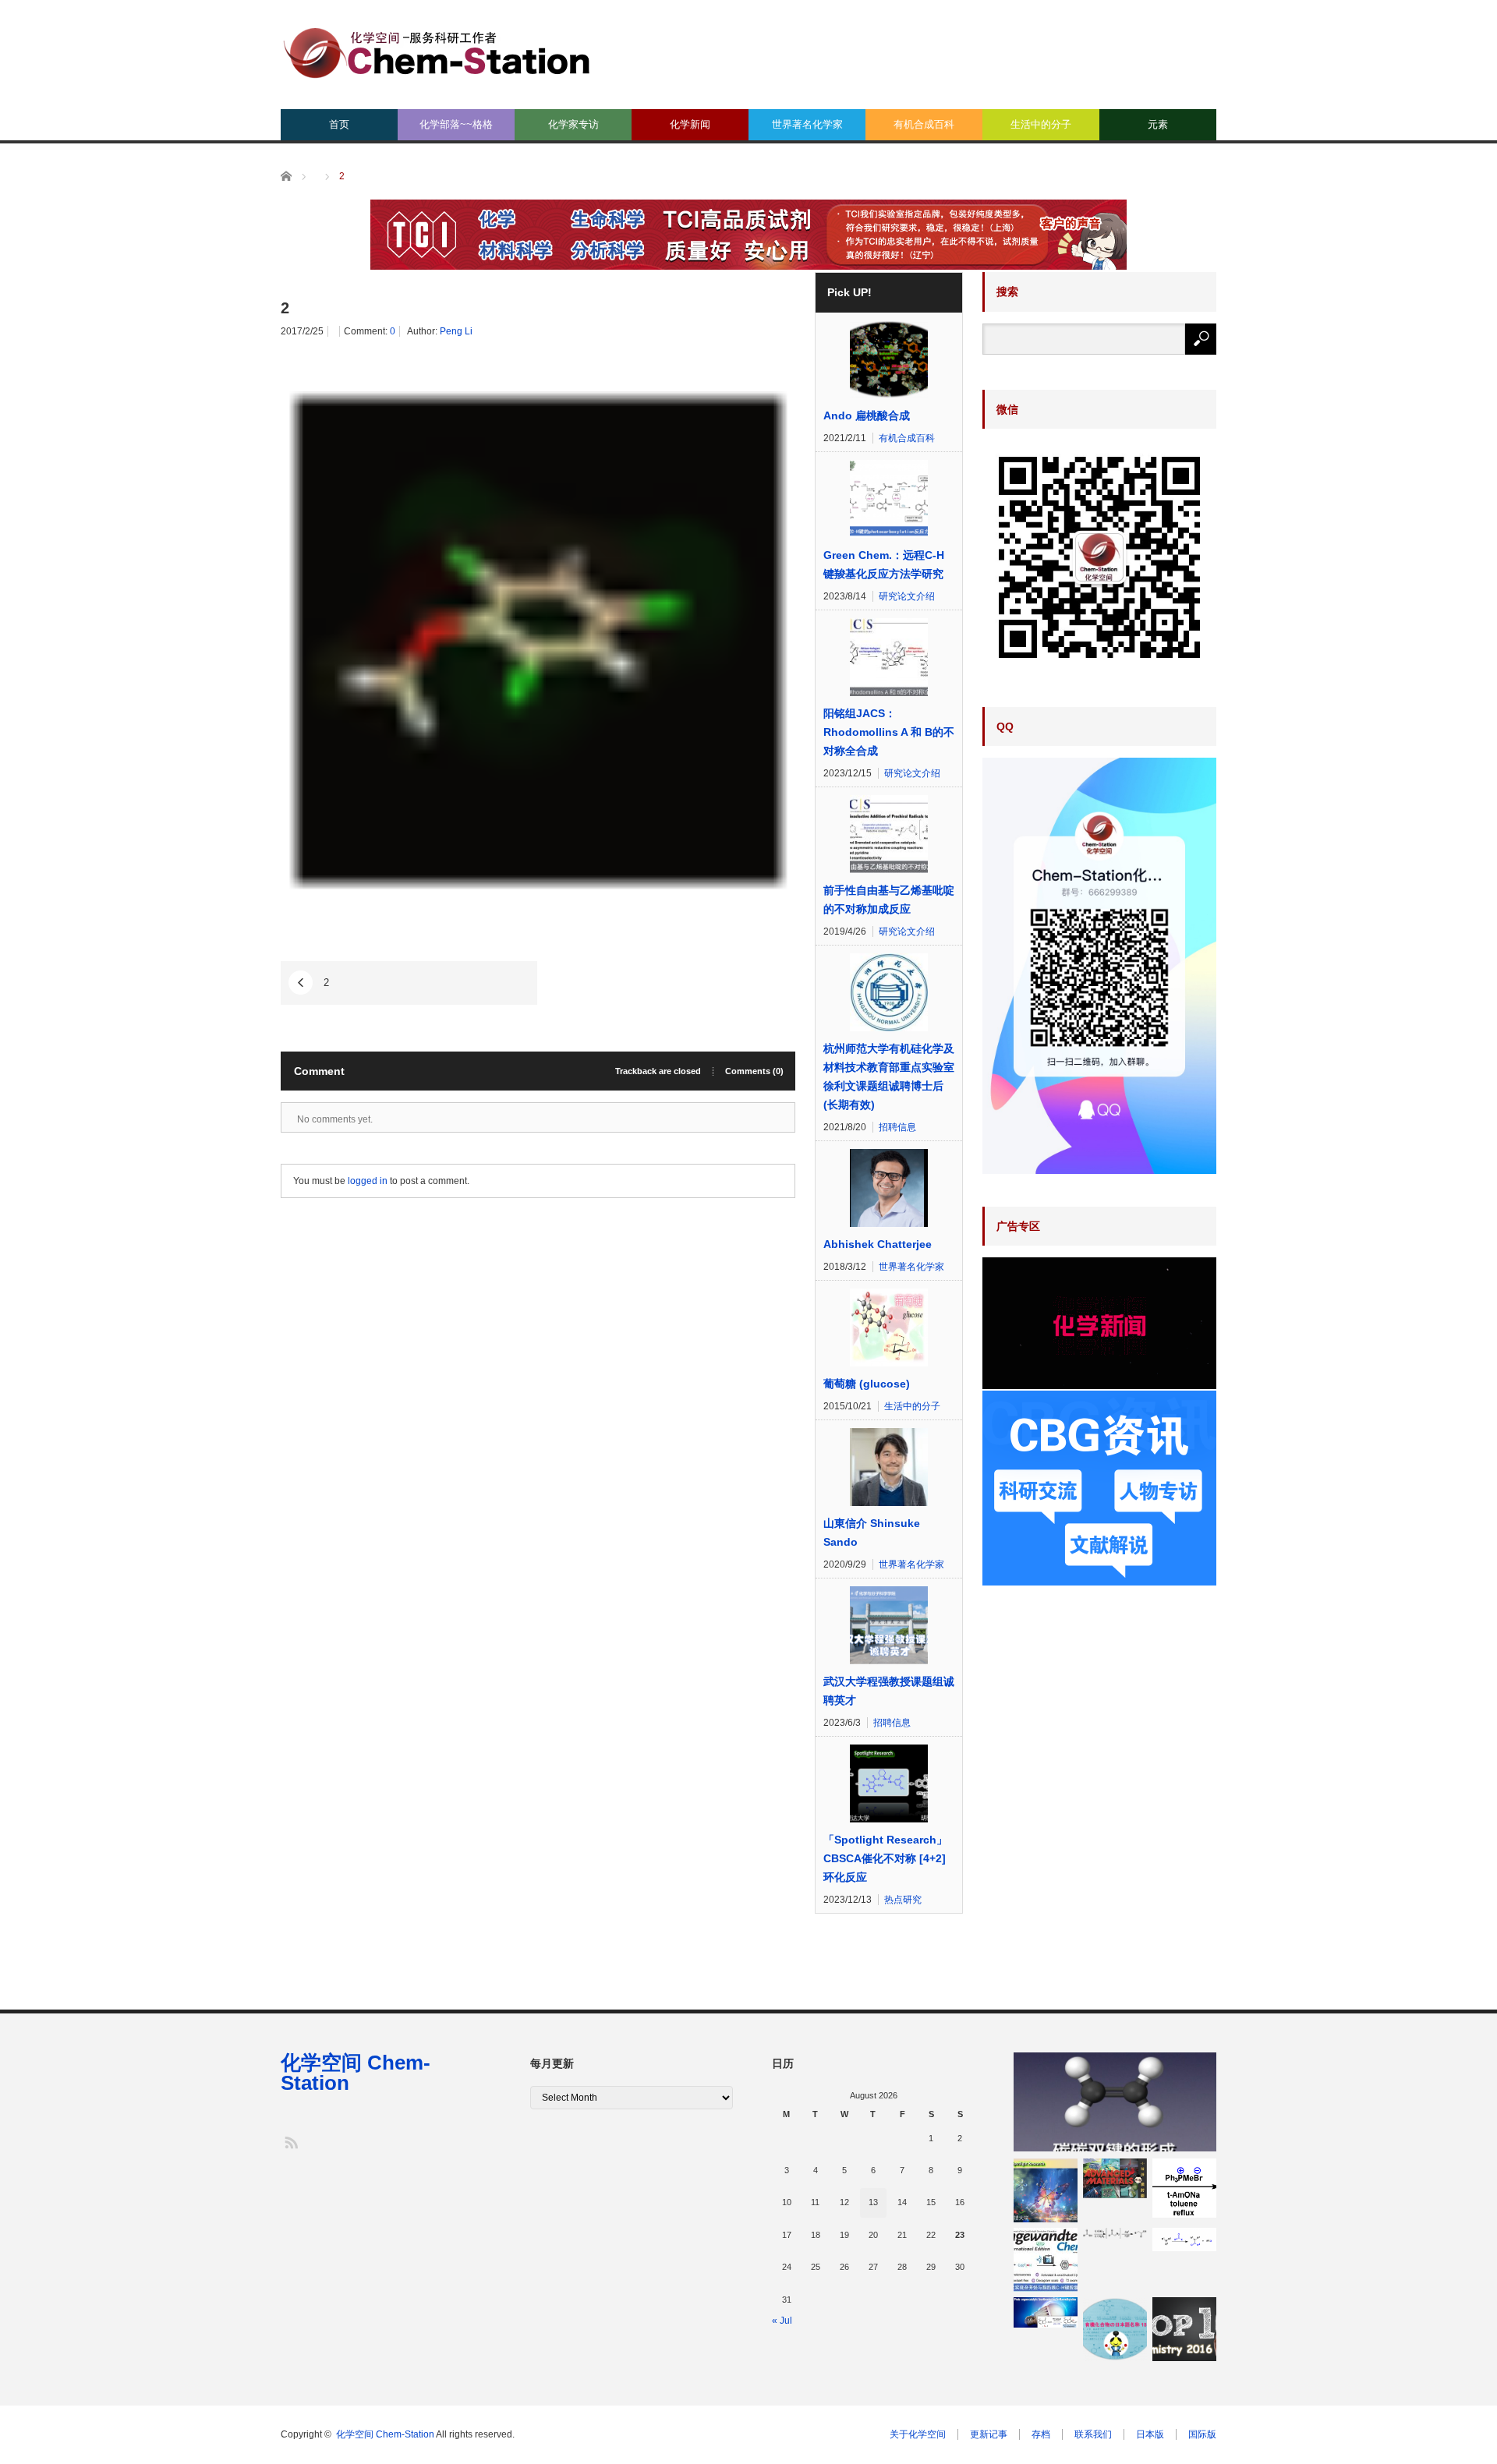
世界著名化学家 (807, 124)
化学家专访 (573, 124)
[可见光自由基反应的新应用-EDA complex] (1046, 2312)
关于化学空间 (918, 2434)
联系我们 (1093, 2434)
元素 (1158, 124)
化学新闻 (690, 124)
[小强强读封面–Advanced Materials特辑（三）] (1115, 2178)
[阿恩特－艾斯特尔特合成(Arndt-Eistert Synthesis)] (1115, 2233)
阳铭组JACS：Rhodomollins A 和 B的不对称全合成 (889, 732)
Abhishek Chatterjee (878, 1244)
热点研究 (903, 1900)
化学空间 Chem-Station (356, 2073)
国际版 (1202, 2434)
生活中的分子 (1041, 124)
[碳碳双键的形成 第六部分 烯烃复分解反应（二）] (1115, 2102)
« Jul (782, 2321)
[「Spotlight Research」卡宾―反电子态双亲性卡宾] (1046, 2190)
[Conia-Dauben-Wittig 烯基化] (1184, 2188)
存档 (1041, 2434)
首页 (339, 124)
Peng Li (456, 331)
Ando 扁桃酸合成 (867, 415)
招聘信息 (897, 1127)
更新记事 (989, 2434)
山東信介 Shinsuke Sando (872, 1532)
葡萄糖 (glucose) (867, 1384)
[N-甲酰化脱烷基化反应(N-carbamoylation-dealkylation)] (1184, 2240)
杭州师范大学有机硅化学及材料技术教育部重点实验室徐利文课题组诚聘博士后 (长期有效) (889, 1076)
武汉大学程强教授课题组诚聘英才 (889, 1691)
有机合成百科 (924, 124)
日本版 (1150, 2434)
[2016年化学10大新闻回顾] (1184, 2329)
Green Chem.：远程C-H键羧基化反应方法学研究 (884, 564)
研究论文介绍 (907, 596)
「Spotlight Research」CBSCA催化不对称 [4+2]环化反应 (885, 1858)
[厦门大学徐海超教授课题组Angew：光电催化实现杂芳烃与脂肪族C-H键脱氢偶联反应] (1046, 2260)
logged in (368, 1181)
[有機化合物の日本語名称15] (1115, 2329)
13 (873, 2202)
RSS (290, 2142)
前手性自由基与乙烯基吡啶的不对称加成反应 (889, 900)
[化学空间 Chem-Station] (437, 51)
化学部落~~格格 (456, 124)
